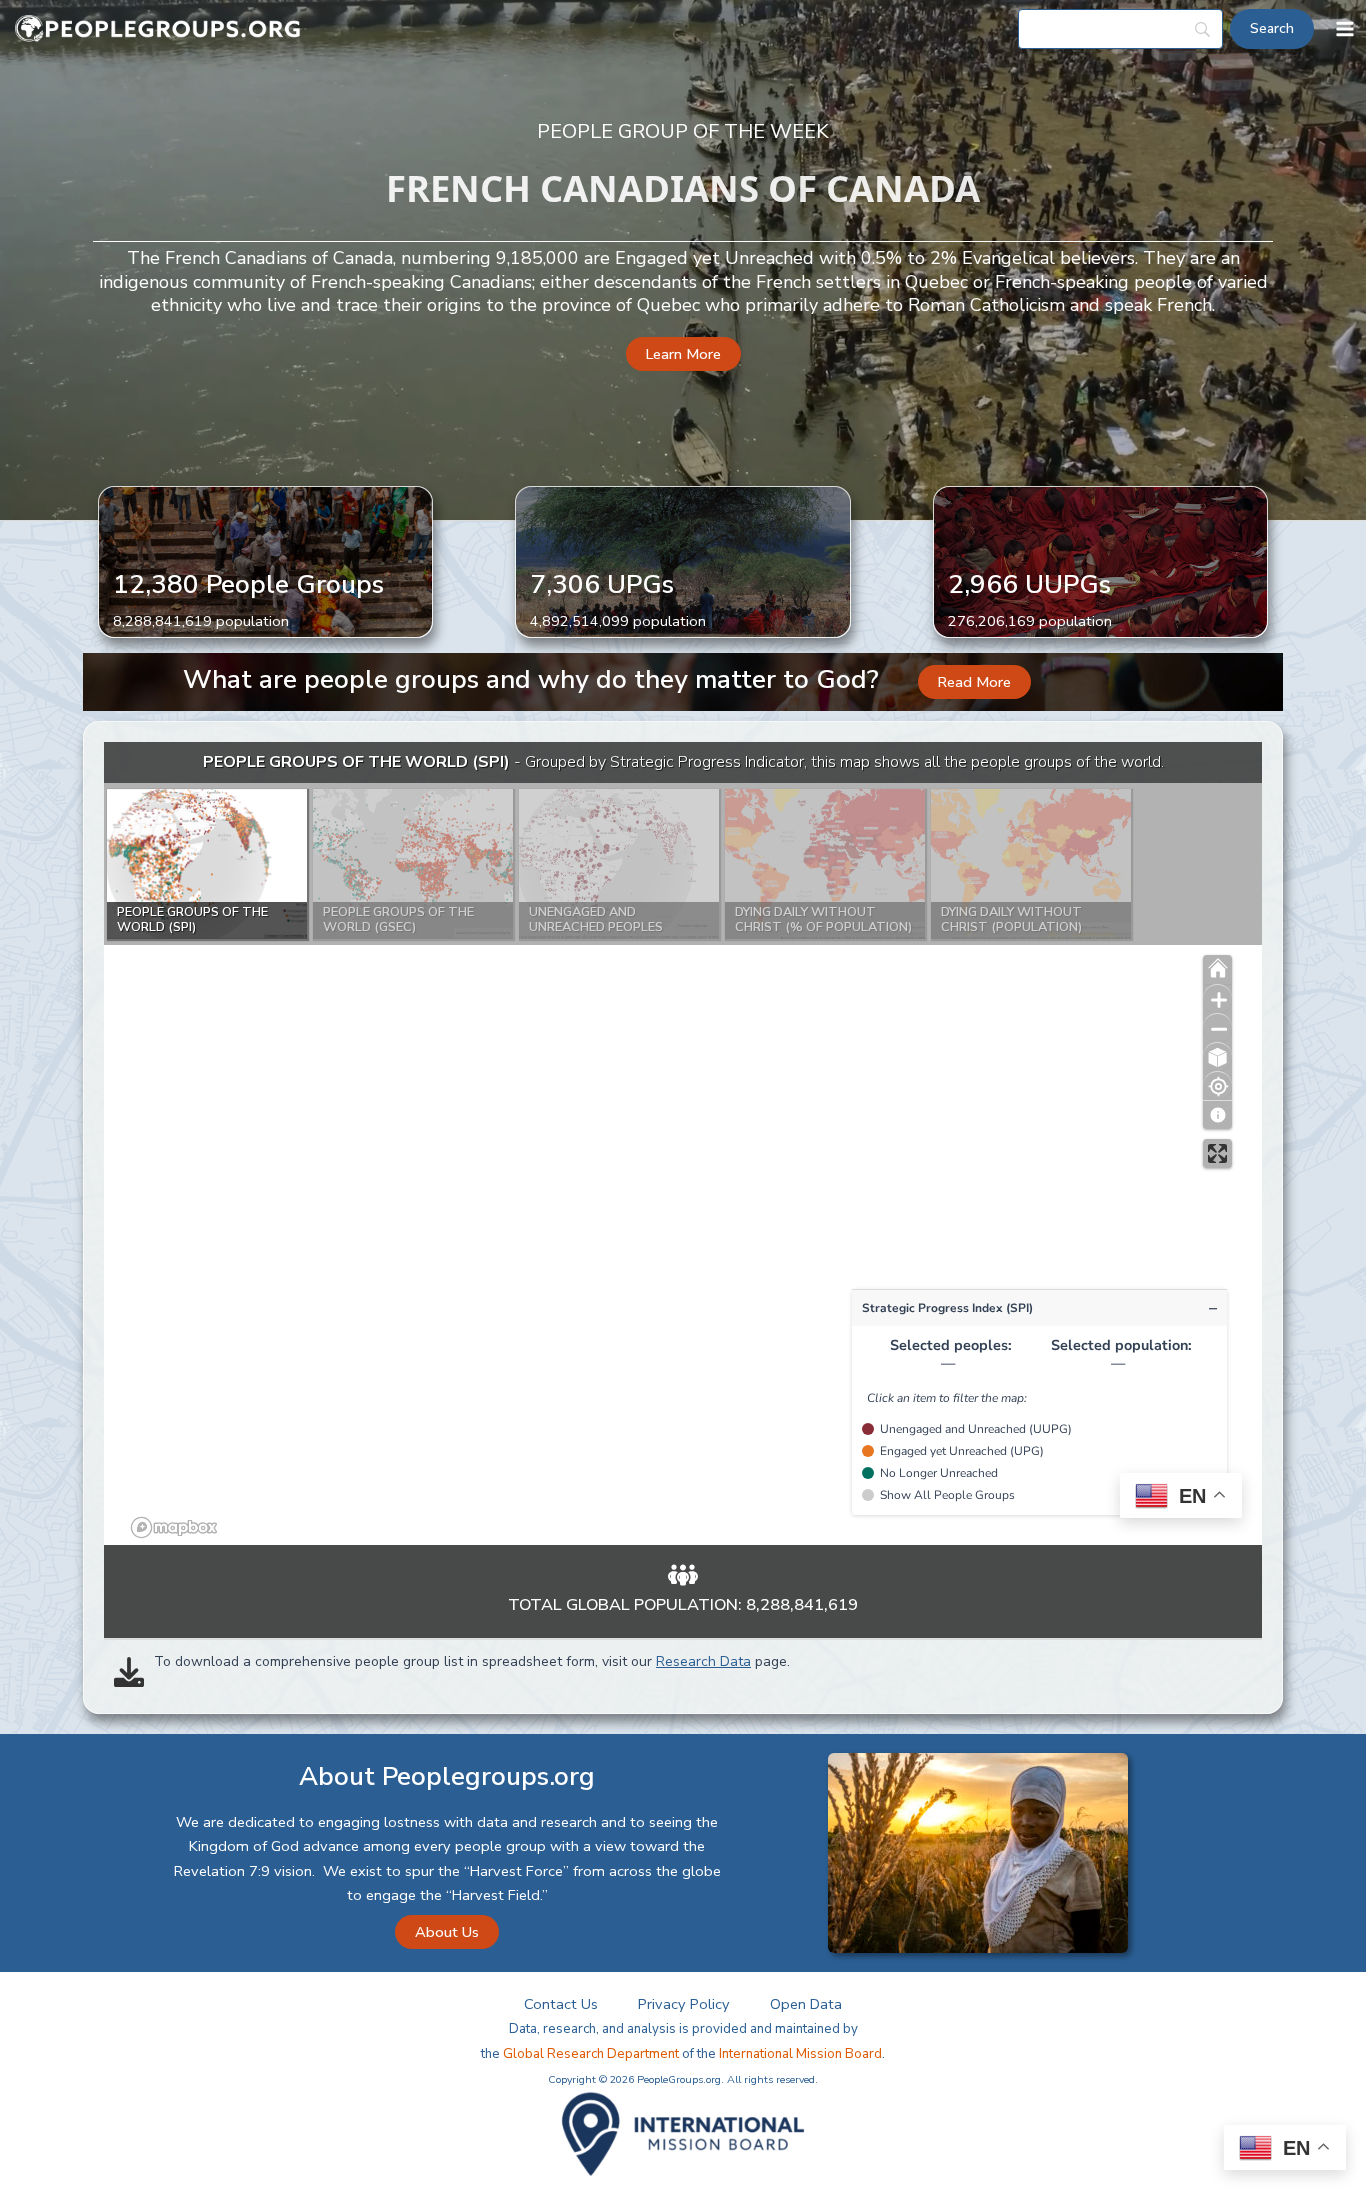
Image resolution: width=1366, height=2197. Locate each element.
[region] (683, 1143)
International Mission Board (800, 2054)
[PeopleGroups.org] (158, 29)
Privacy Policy (684, 2004)
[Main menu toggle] (1345, 29)
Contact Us (561, 2004)
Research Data (703, 1661)
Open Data (806, 2004)
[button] (683, 354)
